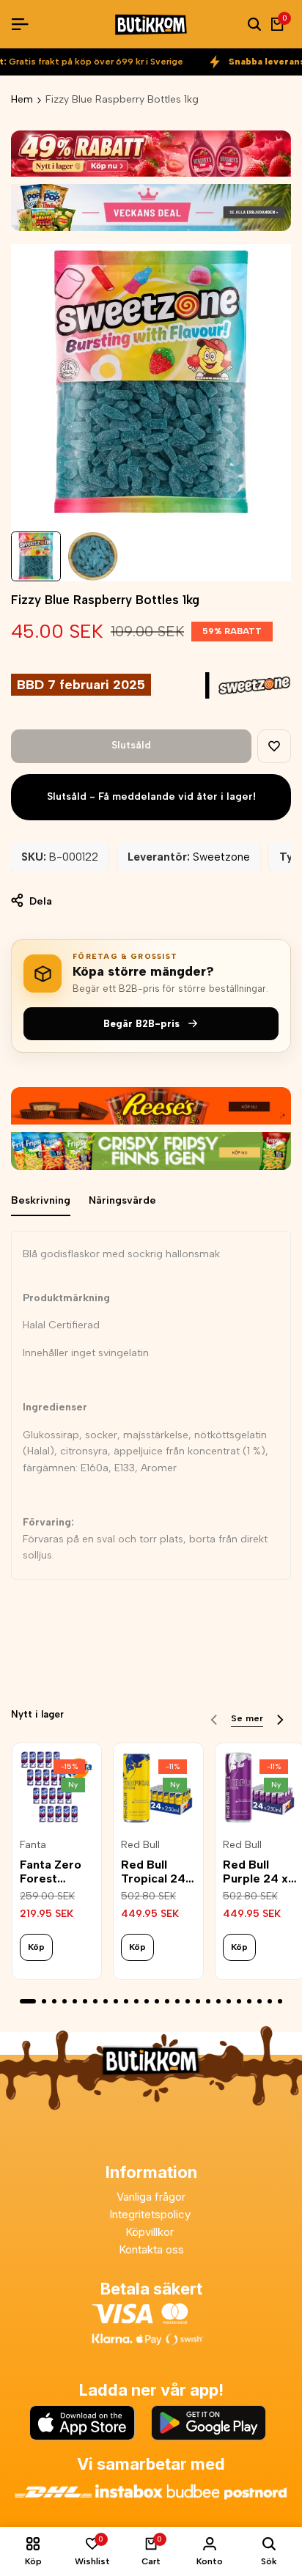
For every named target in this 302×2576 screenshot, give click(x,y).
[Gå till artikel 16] (188, 2001)
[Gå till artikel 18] (208, 2001)
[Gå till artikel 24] (270, 2001)
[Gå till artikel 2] (44, 2001)
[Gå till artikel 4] (65, 2001)
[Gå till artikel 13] (157, 2001)
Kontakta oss (151, 2249)
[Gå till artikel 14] (167, 2001)
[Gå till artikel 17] (198, 2001)
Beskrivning (41, 1200)
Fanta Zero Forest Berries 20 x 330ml (54, 1872)
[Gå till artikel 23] (259, 2001)
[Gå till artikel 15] (177, 2001)
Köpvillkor (151, 2232)
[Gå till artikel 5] (75, 2001)
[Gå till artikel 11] (136, 2001)
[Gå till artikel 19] (218, 2001)
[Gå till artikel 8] (106, 2001)
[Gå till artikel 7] (95, 2001)
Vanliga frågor (151, 2197)
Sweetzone (221, 857)
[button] (274, 746)
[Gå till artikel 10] (126, 2001)
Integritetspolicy (151, 2214)
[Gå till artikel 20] (229, 2001)
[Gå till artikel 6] (85, 2001)
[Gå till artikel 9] (116, 2001)
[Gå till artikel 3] (54, 2001)
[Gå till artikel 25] (280, 2001)
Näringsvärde (122, 1200)
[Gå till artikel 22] (249, 2001)
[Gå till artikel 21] (239, 2001)
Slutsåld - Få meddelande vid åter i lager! (151, 796)
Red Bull (140, 1845)
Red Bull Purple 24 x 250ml (255, 1872)
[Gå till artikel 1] (28, 2001)
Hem (22, 99)
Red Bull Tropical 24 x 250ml (158, 1872)
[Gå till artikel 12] (147, 2001)
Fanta (33, 1845)
